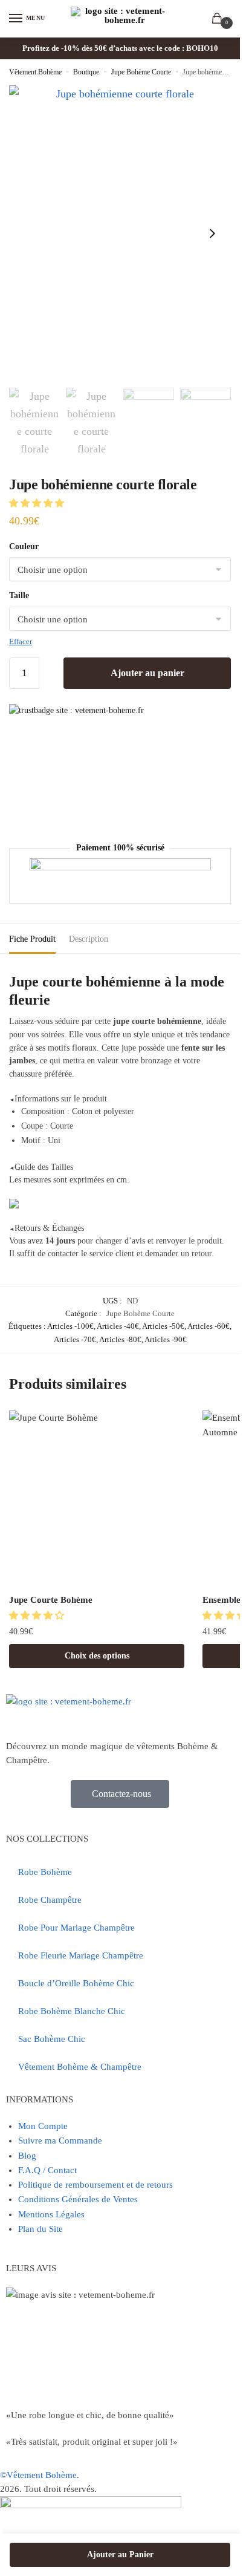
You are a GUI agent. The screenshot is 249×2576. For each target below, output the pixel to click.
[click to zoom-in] (120, 233)
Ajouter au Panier (120, 2555)
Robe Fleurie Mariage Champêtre (81, 1955)
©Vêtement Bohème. (40, 2475)
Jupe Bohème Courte (141, 72)
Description (89, 939)
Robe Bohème (45, 1872)
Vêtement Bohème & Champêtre (80, 2067)
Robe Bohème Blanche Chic (72, 2011)
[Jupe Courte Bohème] (97, 1498)
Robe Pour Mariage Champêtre (76, 1928)
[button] (38, 503)
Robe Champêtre (50, 1900)
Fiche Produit (32, 939)
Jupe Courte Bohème (51, 1600)
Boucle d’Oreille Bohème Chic (76, 1983)
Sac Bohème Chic (52, 2039)
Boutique (86, 72)
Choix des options (97, 1656)
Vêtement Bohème (35, 72)
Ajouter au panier (147, 673)
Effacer (21, 641)
